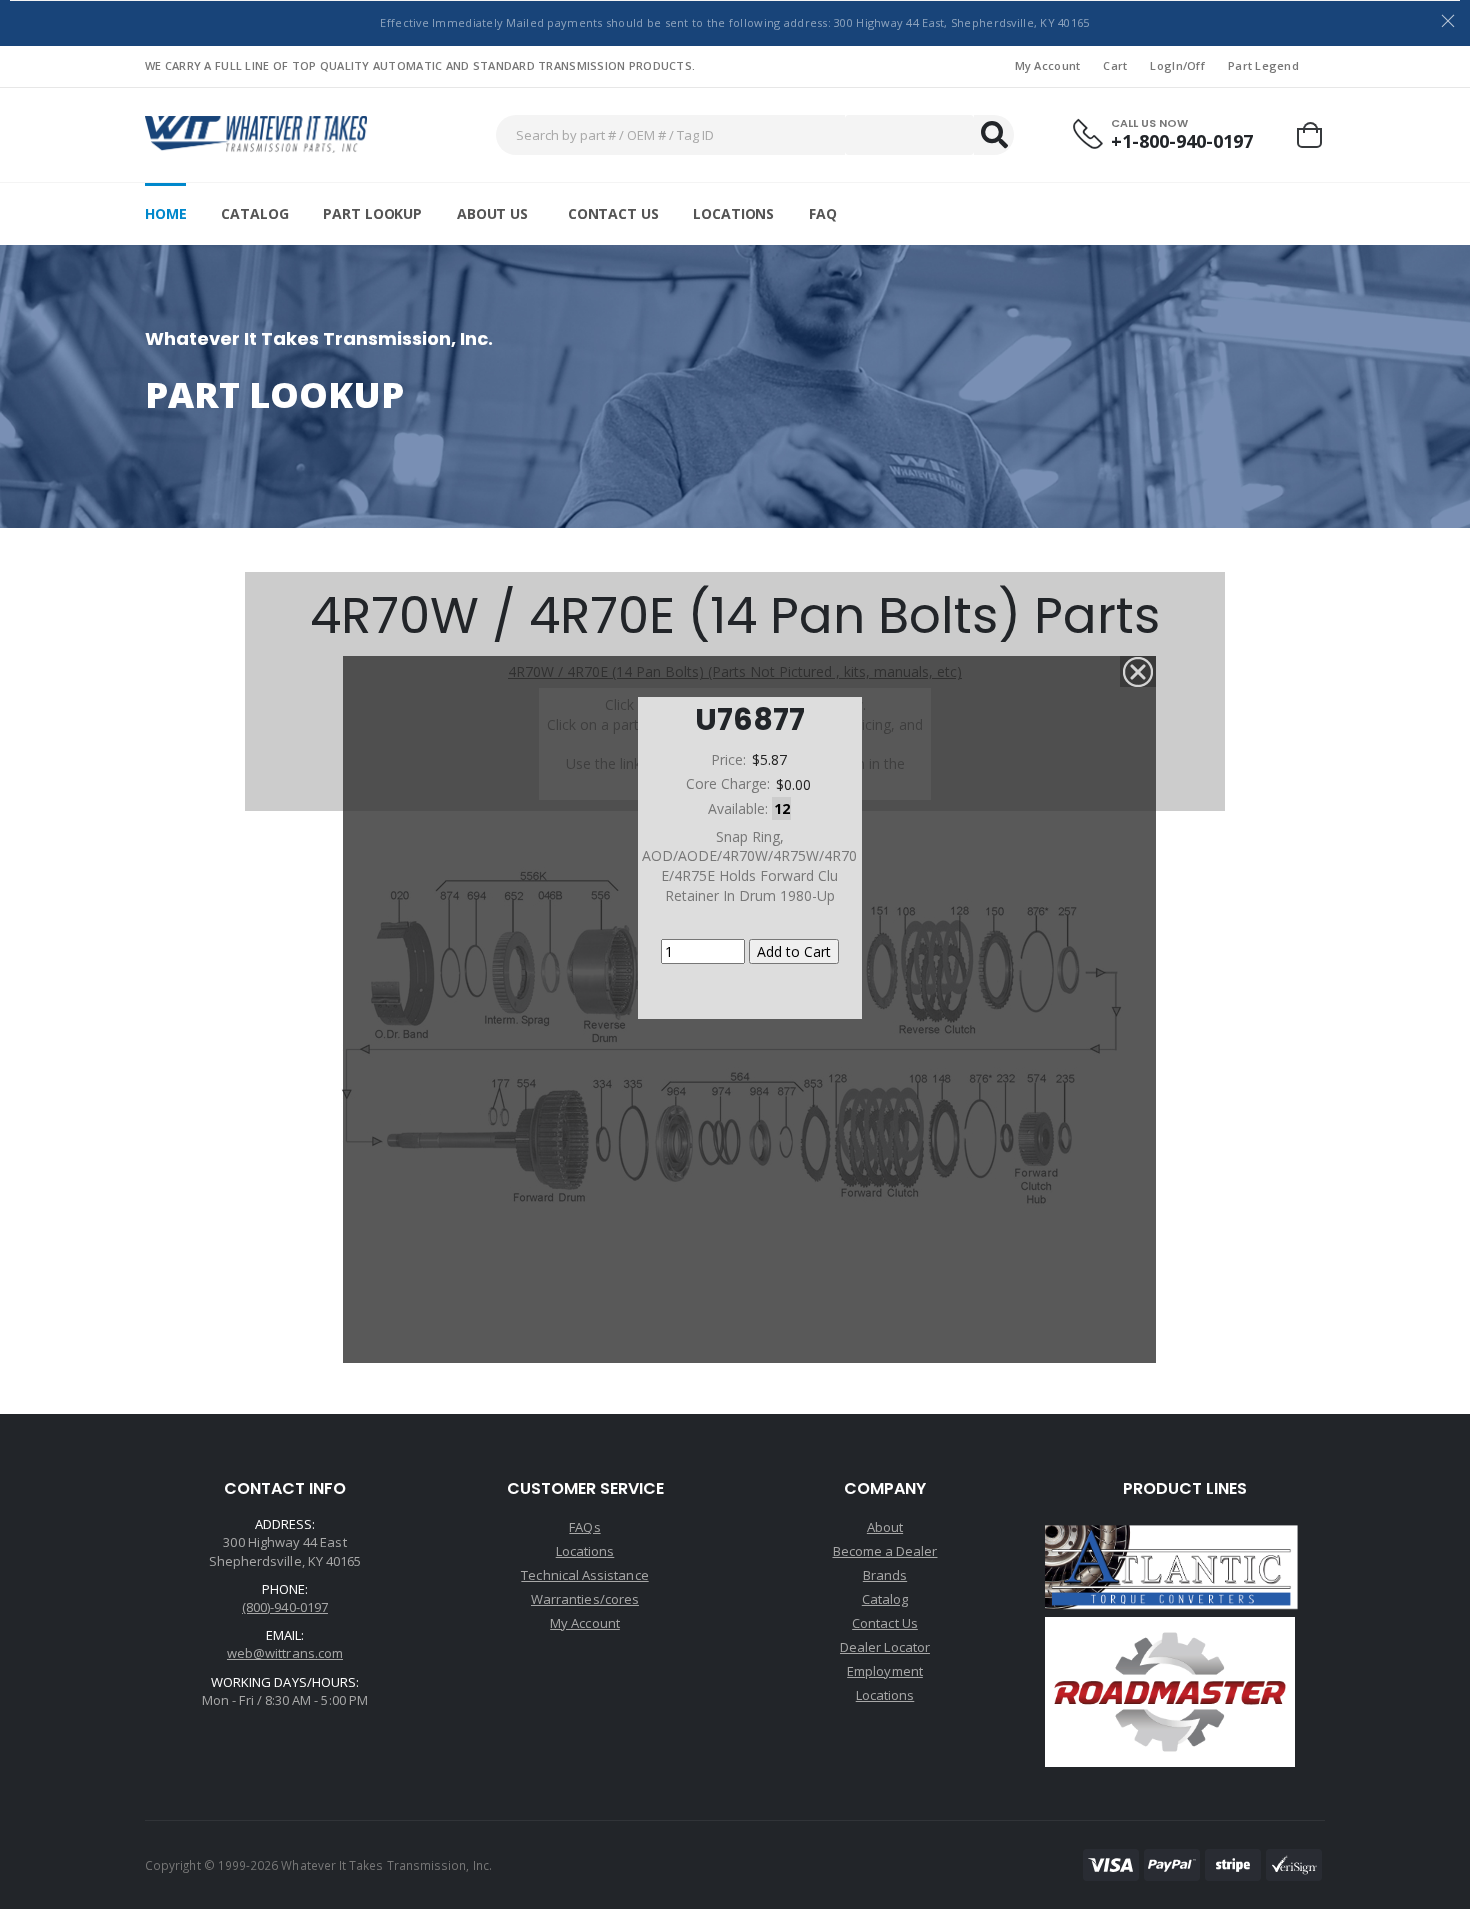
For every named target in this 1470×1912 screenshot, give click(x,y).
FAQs (584, 1527)
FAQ (823, 213)
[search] (994, 135)
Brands (885, 1575)
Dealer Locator (885, 1647)
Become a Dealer (885, 1551)
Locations (733, 213)
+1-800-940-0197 (1182, 141)
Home (165, 213)
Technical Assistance (584, 1575)
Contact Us (613, 213)
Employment (885, 1671)
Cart (1115, 65)
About (885, 1527)
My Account (1048, 65)
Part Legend (1263, 65)
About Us (492, 213)
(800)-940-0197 (285, 1607)
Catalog (254, 213)
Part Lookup (372, 213)
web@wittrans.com (285, 1653)
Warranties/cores (585, 1599)
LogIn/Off (1177, 65)
